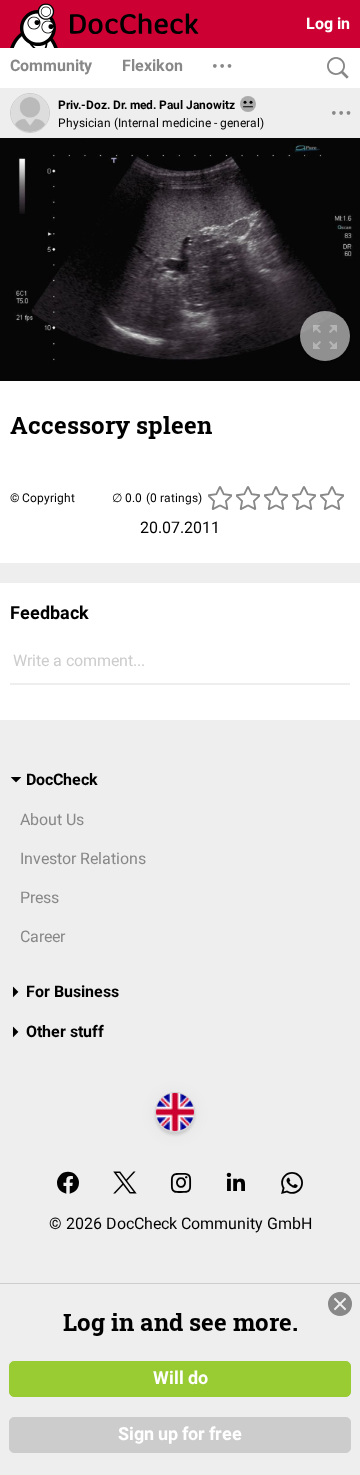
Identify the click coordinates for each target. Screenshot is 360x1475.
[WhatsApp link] (292, 1184)
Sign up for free (180, 1434)
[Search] (333, 68)
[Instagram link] (181, 1184)
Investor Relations (83, 858)
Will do (180, 1378)
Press (39, 897)
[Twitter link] (125, 1184)
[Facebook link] (68, 1184)
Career (42, 936)
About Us (52, 819)
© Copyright (42, 498)
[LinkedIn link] (236, 1184)
